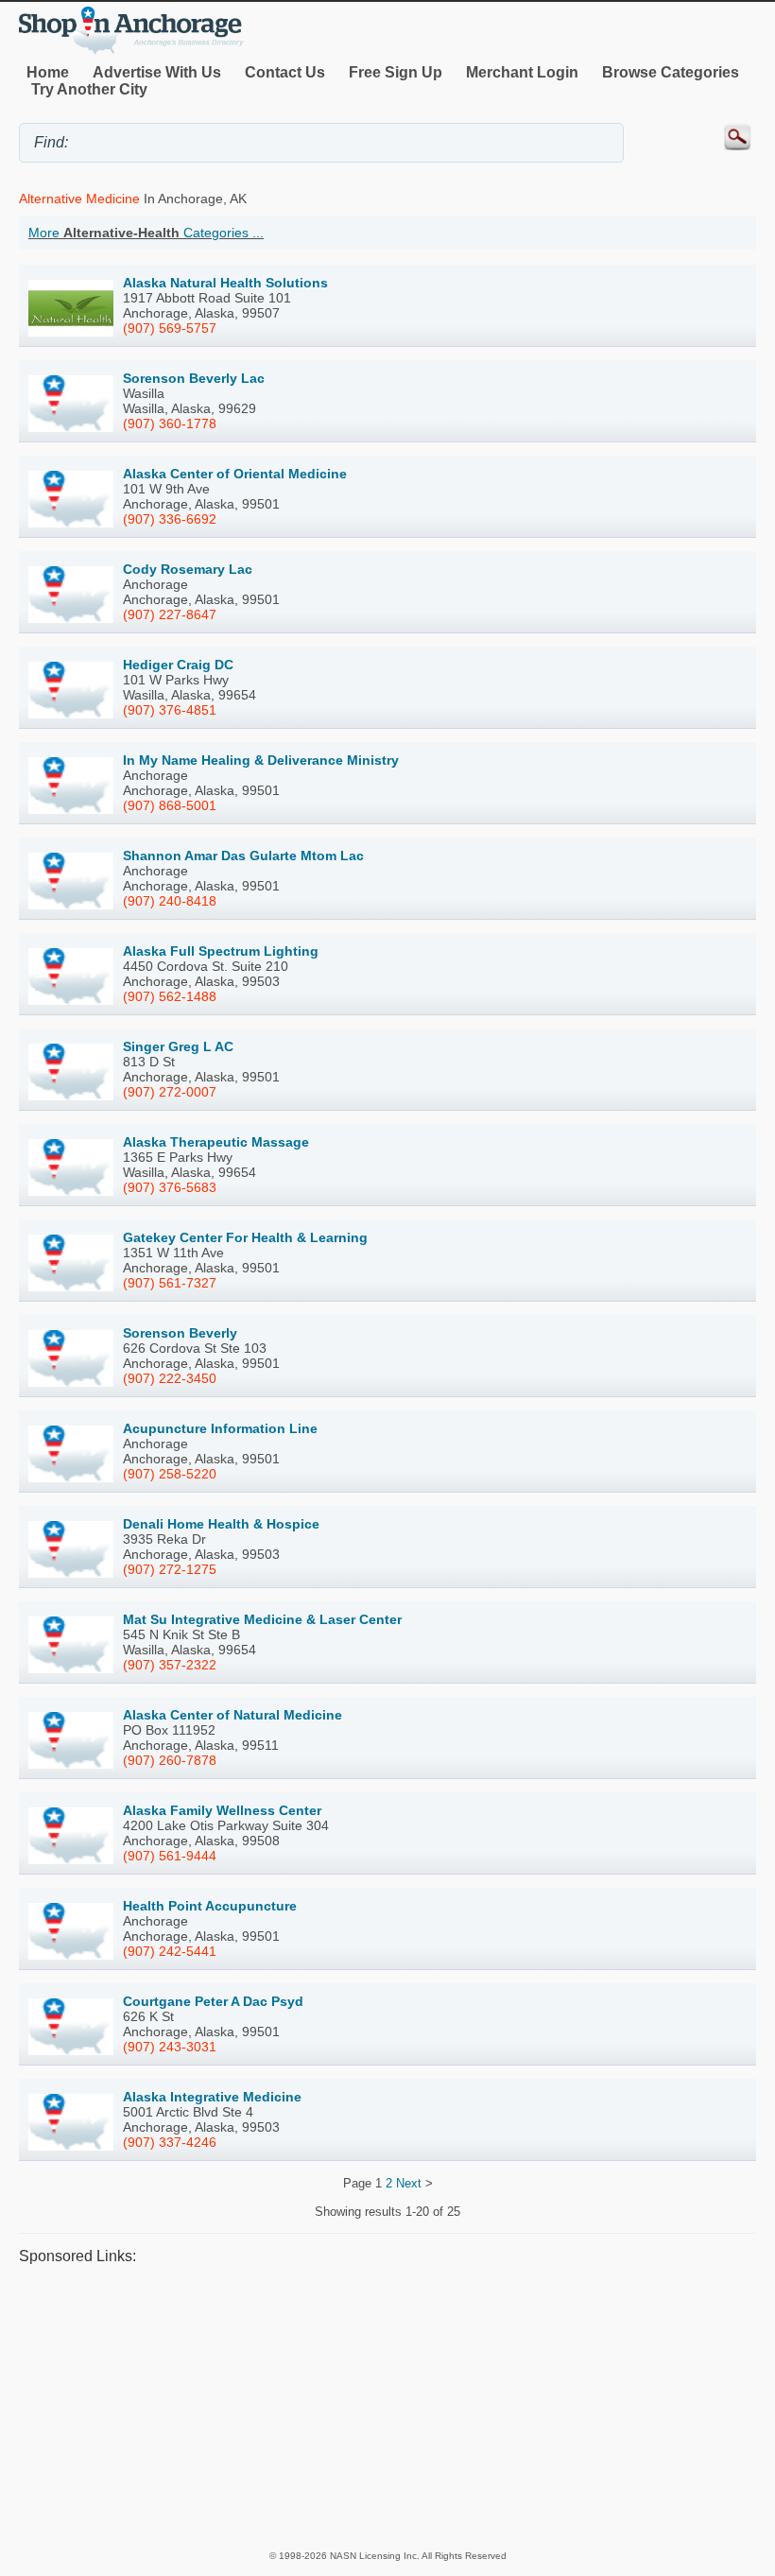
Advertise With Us (157, 72)
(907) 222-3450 (170, 1378)
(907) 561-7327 (170, 1283)
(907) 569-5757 (170, 328)
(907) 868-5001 (170, 805)
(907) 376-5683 (170, 1187)
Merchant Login (522, 72)
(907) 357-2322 (170, 1665)
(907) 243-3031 (170, 2047)
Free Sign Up (396, 72)
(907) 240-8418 (170, 901)
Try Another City (89, 89)
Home (48, 72)
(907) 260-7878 (170, 1760)
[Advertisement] (387, 2407)
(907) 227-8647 (170, 614)
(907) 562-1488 (170, 996)
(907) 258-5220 (170, 1474)
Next (409, 2183)
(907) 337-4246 (170, 2142)
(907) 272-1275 (170, 1569)
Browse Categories (671, 72)
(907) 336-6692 (170, 519)
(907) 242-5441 (170, 1951)
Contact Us (285, 72)
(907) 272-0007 (170, 1092)
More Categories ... (146, 233)
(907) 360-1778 (170, 424)
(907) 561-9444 (170, 1856)
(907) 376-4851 (170, 710)
